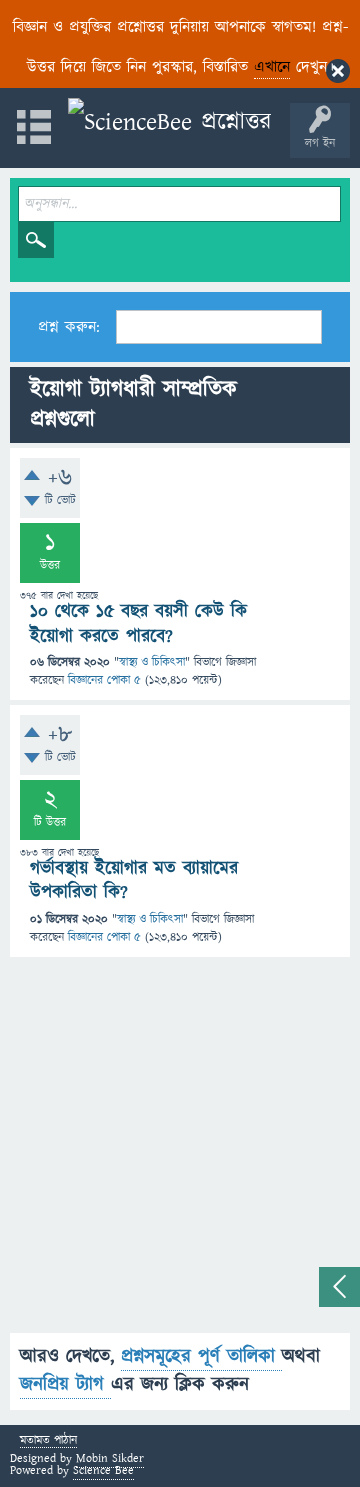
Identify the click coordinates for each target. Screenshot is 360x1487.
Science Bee (103, 1470)
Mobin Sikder (110, 1458)
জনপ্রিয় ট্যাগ (65, 1384)
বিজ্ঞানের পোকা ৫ (104, 680)
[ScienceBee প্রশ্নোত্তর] (169, 122)
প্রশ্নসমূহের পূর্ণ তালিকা (201, 1356)
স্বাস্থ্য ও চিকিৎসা (152, 662)
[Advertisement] (180, 1153)
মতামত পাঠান (48, 1441)
